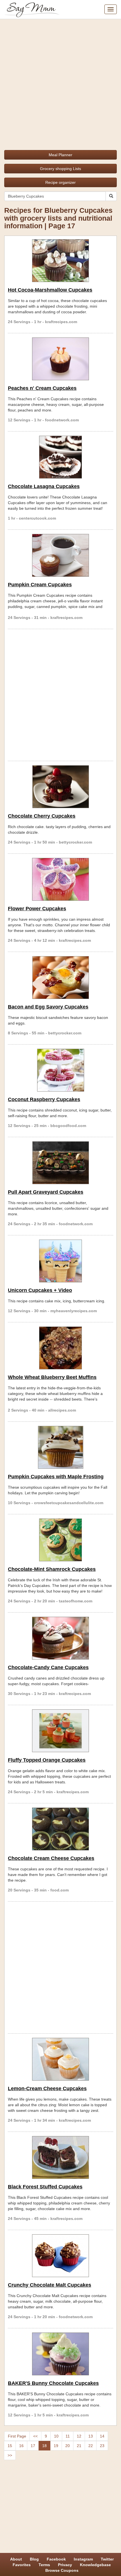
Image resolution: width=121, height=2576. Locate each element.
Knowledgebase (95, 2565)
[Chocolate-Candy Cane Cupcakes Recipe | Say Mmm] (60, 1638)
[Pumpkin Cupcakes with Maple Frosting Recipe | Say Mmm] (60, 1447)
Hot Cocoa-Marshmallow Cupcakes (50, 290)
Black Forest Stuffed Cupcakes (45, 2187)
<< (35, 2436)
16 (21, 2446)
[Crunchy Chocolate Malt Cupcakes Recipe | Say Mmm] (60, 2256)
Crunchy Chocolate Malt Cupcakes (50, 2285)
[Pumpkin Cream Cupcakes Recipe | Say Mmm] (60, 555)
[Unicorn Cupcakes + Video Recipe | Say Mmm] (60, 1261)
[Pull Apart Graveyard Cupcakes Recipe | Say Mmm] (60, 1163)
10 (56, 2436)
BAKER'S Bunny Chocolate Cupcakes (53, 2383)
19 (56, 2446)
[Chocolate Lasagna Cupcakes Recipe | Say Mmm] (60, 457)
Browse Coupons (62, 2570)
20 (68, 2446)
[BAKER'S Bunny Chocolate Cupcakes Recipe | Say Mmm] (60, 2354)
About (16, 2559)
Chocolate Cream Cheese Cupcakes (51, 1858)
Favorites (22, 2565)
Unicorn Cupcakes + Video (40, 1290)
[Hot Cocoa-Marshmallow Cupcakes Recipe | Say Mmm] (60, 261)
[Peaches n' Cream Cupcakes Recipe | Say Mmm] (60, 359)
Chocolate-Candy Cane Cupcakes (48, 1667)
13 (91, 2436)
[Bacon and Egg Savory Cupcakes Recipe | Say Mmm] (60, 978)
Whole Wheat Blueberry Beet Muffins (52, 1377)
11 (68, 2436)
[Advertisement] (60, 82)
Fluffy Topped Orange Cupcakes (47, 1760)
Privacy (65, 2565)
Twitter (107, 2559)
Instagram (83, 2559)
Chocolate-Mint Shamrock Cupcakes (52, 1569)
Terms (44, 2565)
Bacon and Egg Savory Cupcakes (48, 1007)
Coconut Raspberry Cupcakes (44, 1099)
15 (10, 2446)
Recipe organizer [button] (60, 182)
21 (79, 2446)
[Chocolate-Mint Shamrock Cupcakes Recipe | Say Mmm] (60, 1540)
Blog (34, 2559)
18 (44, 2446)
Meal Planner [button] (60, 155)
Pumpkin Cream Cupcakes (40, 585)
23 (102, 2446)
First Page (17, 2436)
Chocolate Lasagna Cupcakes (44, 486)
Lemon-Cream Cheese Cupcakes (47, 2088)
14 (102, 2436)
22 (91, 2446)
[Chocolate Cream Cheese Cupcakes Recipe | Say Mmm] (60, 1829)
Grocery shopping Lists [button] (60, 169)
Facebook (56, 2559)
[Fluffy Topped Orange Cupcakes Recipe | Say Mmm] (60, 1731)
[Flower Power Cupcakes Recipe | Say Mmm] (60, 879)
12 (79, 2436)
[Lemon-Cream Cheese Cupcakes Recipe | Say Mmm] (60, 2059)
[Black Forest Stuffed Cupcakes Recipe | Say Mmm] (60, 2157)
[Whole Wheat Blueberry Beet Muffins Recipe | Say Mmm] (60, 1348)
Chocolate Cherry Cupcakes (42, 816)
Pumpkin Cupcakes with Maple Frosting (56, 1477)
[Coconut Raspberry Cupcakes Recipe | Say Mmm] (60, 1070)
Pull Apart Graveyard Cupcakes (46, 1192)
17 (33, 2446)
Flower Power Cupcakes (37, 909)
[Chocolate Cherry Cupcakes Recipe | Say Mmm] (60, 787)
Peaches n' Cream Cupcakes (42, 388)
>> (10, 2455)
